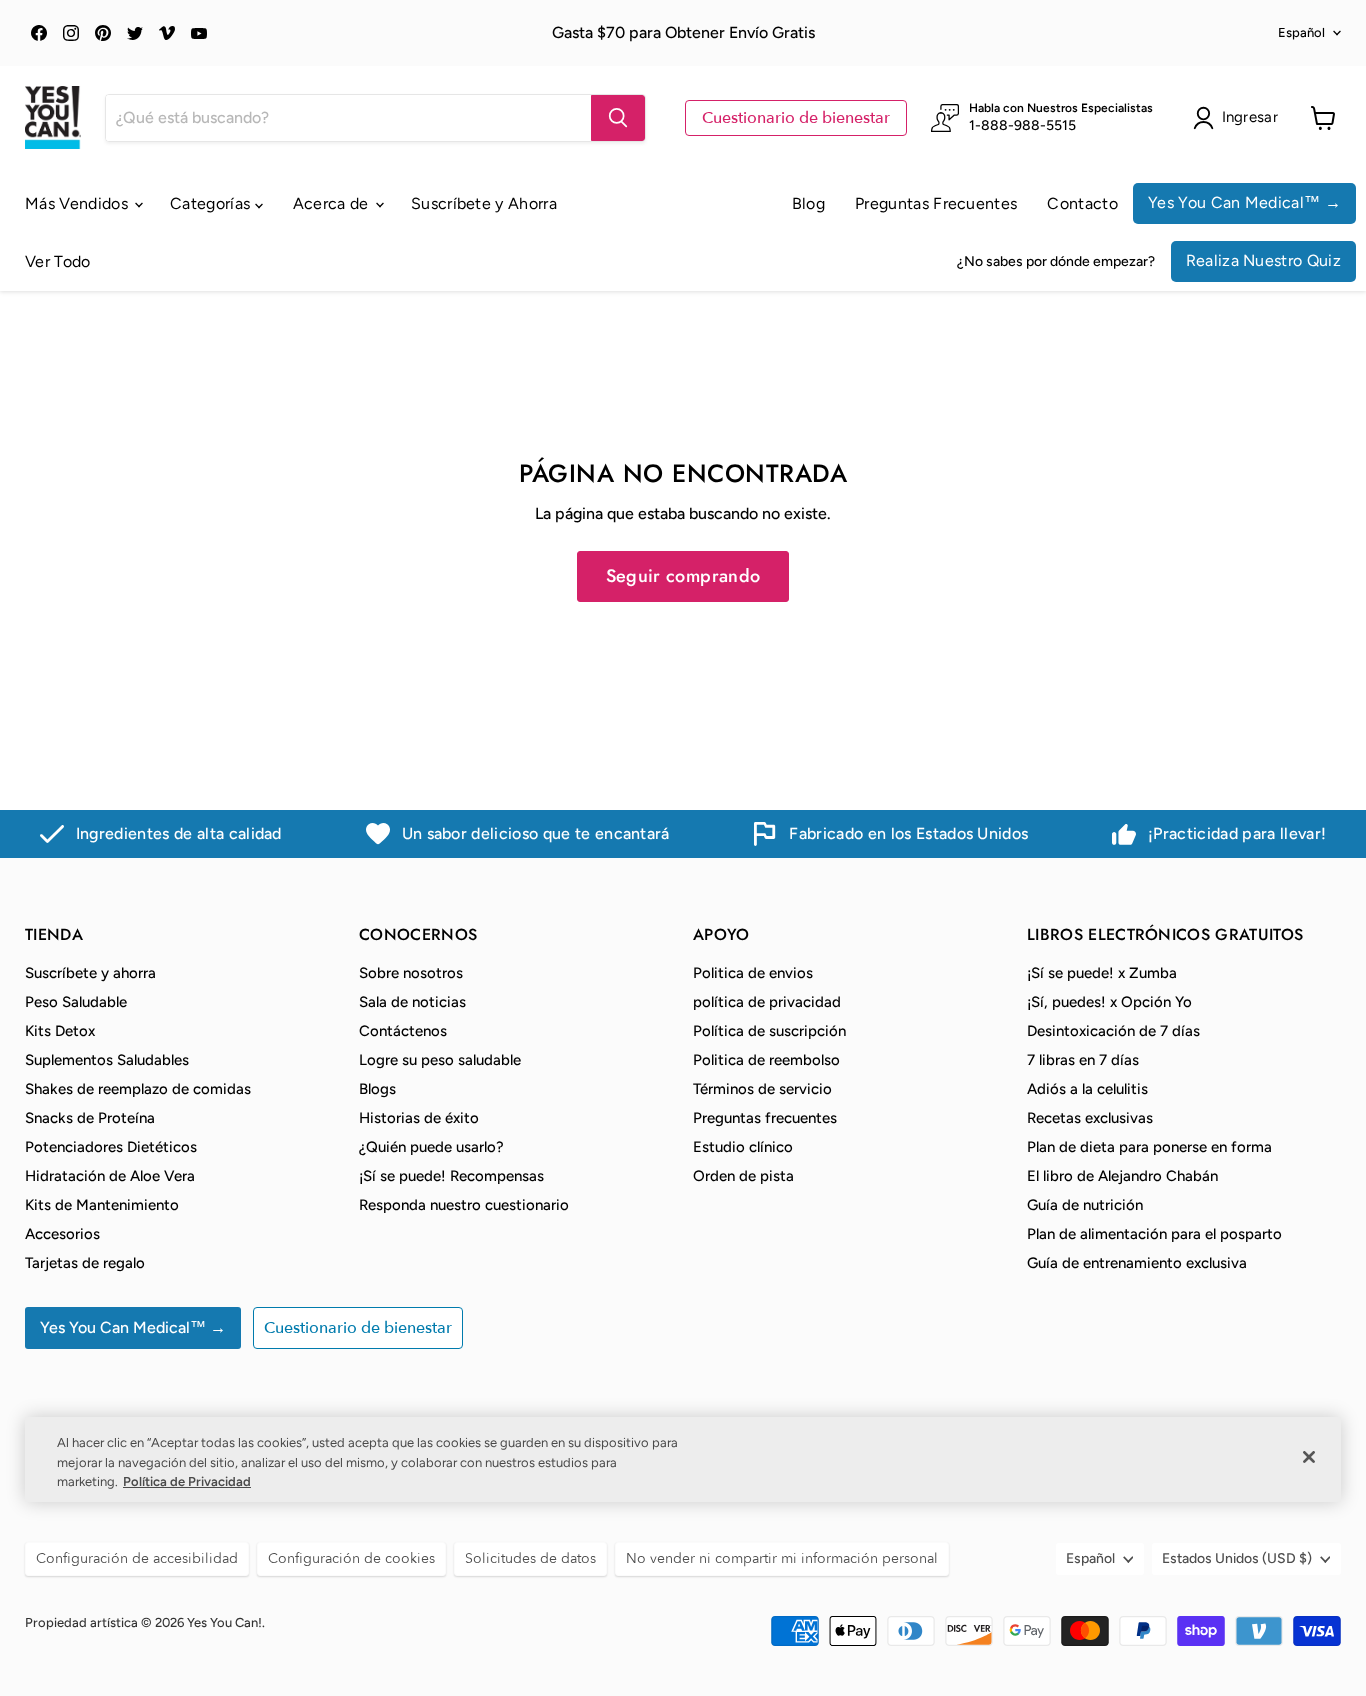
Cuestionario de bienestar (796, 118)
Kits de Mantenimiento (102, 1205)
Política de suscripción (769, 1031)
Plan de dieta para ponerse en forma (1149, 1147)
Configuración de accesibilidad (137, 1558)
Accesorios (62, 1234)
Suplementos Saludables (107, 1060)
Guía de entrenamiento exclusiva (1137, 1263)
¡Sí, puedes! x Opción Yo (1109, 1002)
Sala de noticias (412, 1002)
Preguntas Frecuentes (936, 203)
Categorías (212, 203)
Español (1301, 32)
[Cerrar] (1309, 1457)
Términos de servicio (762, 1089)
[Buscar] (618, 118)
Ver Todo (58, 261)
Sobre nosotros (411, 973)
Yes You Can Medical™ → (1244, 202)
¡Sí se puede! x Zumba (1102, 973)
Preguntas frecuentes (765, 1118)
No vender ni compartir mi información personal (782, 1558)
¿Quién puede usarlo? (431, 1147)
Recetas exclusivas (1090, 1118)
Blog (808, 203)
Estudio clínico (743, 1147)
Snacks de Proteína (90, 1118)
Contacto (1082, 203)
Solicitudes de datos (530, 1558)
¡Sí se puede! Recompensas (451, 1176)
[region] (683, 1459)
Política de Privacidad (187, 1481)
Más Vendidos (78, 203)
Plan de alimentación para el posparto (1154, 1234)
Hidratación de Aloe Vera (110, 1176)
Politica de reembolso (766, 1060)
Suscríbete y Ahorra (484, 203)
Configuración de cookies (351, 1558)
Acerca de (333, 203)
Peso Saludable (76, 1002)
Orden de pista (743, 1176)
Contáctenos (403, 1031)
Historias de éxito (419, 1118)
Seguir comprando (683, 576)
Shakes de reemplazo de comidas (138, 1089)
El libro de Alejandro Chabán (1122, 1176)
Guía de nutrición (1085, 1205)
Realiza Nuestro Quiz (1263, 260)
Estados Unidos (1237, 1558)
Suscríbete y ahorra (90, 973)
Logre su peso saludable (440, 1060)
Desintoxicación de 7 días (1113, 1031)
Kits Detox (60, 1031)
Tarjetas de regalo (85, 1263)
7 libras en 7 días (1083, 1060)
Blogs (377, 1089)
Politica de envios (753, 973)
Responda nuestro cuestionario (464, 1205)
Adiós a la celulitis (1087, 1089)
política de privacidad (767, 1002)
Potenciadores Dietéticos (111, 1147)
